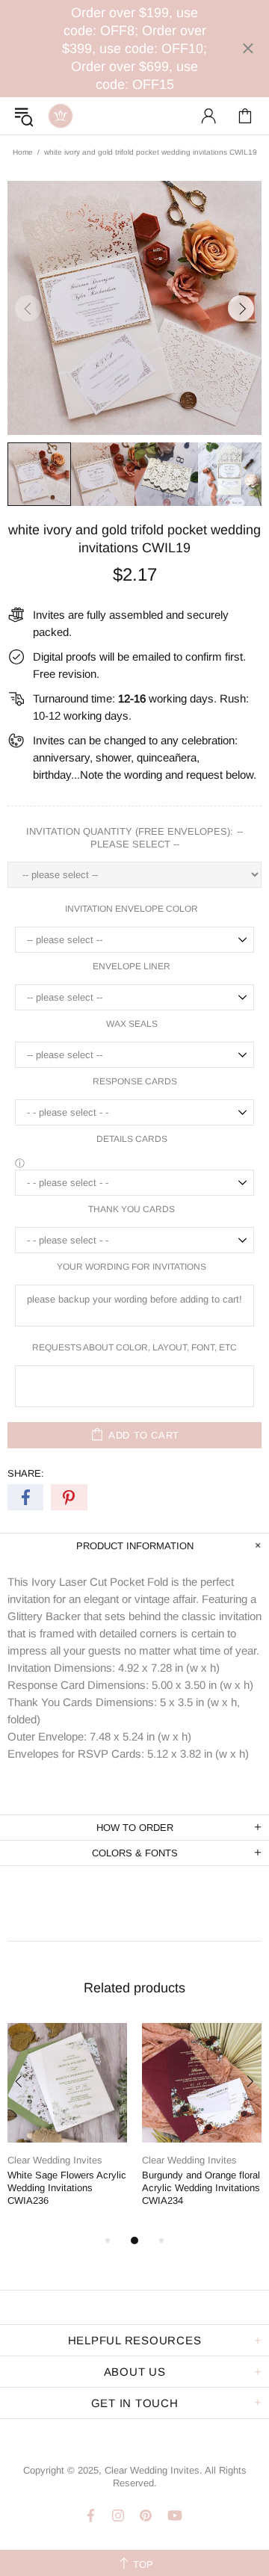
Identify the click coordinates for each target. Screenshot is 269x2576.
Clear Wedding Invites (61, 116)
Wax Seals (132, 1024)
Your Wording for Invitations (132, 1267)
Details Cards (132, 1139)
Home (23, 152)
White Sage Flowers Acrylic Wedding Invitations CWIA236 (67, 2188)
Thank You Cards (132, 1209)
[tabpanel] (67, 2127)
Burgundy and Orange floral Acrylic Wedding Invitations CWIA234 (201, 2188)
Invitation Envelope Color (132, 909)
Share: (26, 1473)
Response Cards (135, 1081)
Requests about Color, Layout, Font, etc (134, 1347)
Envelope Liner (132, 966)
